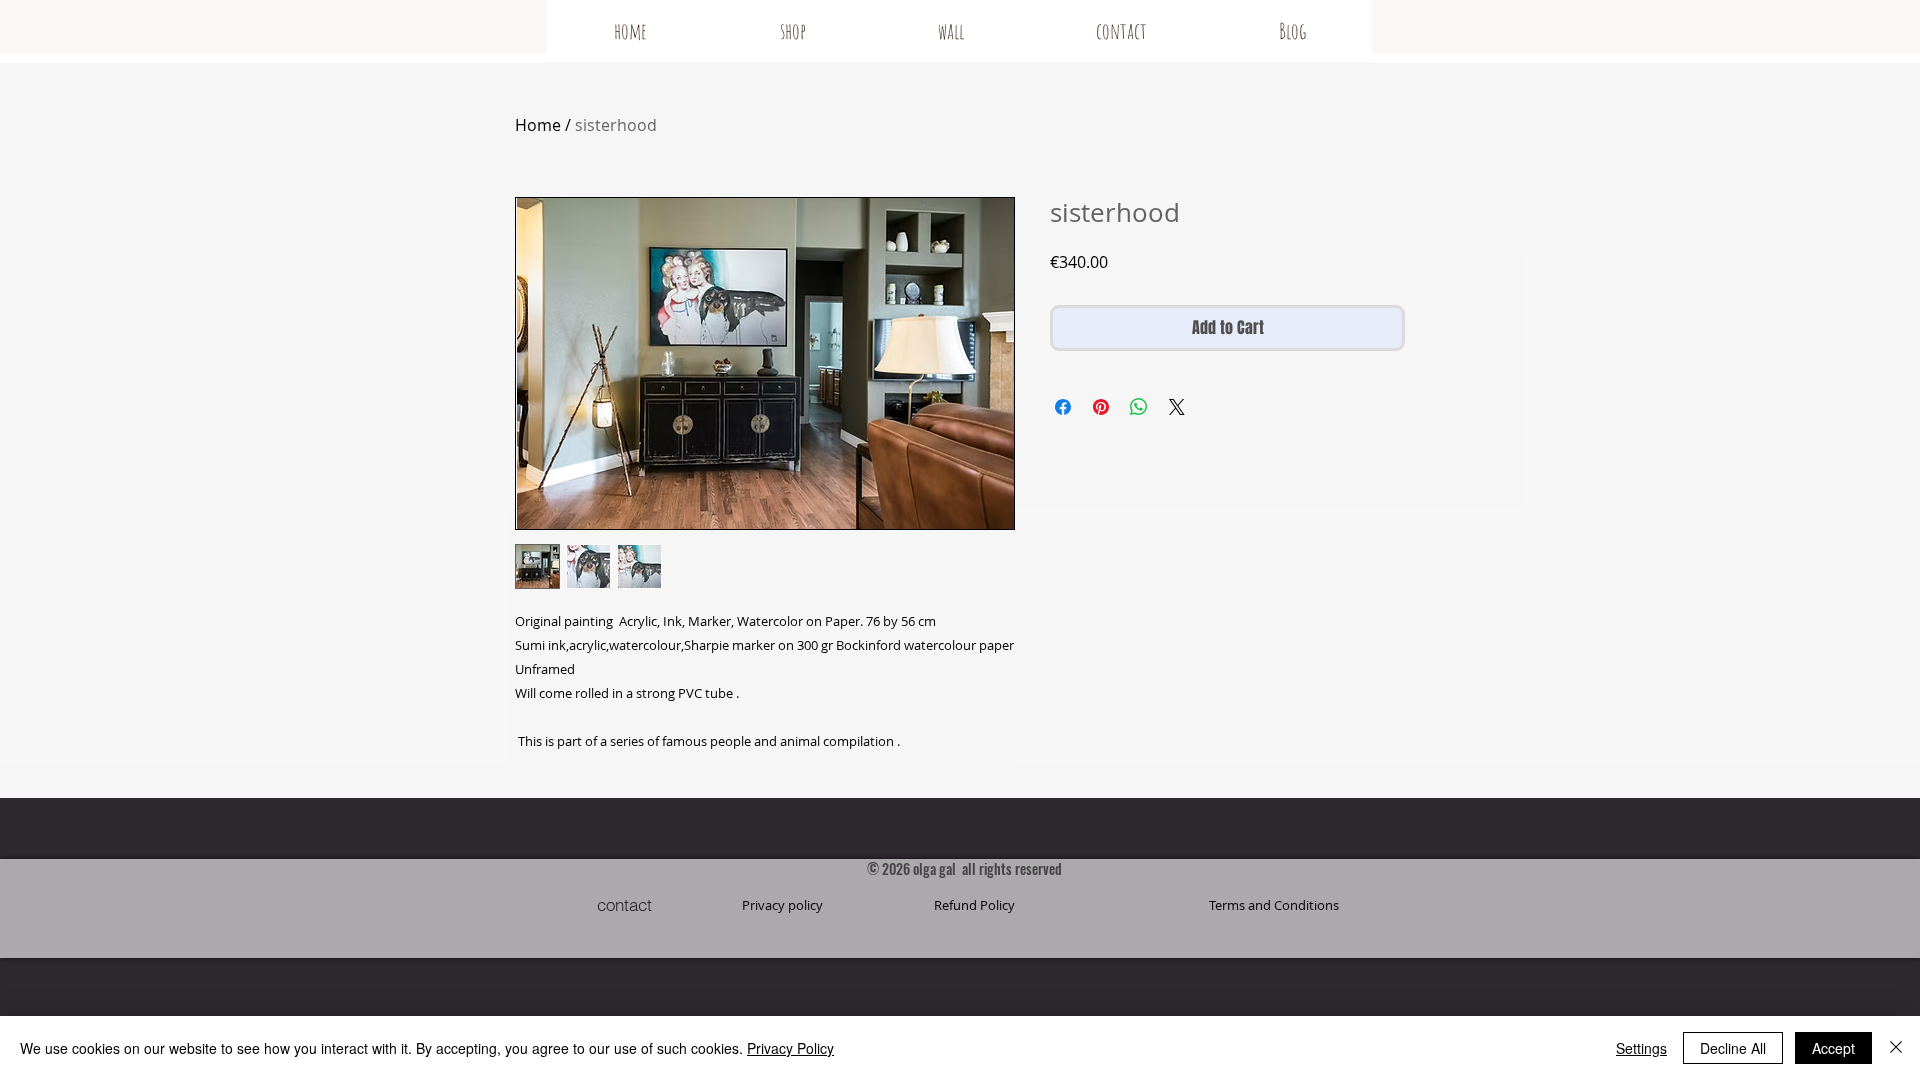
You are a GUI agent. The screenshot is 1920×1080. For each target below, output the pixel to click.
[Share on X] (1177, 407)
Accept (1833, 1048)
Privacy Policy (790, 1048)
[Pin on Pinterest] (1101, 407)
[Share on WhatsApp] (1139, 407)
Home (538, 125)
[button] (1274, 905)
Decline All (1733, 1048)
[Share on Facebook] (1063, 407)
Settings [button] (1641, 1048)
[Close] (1896, 1048)
